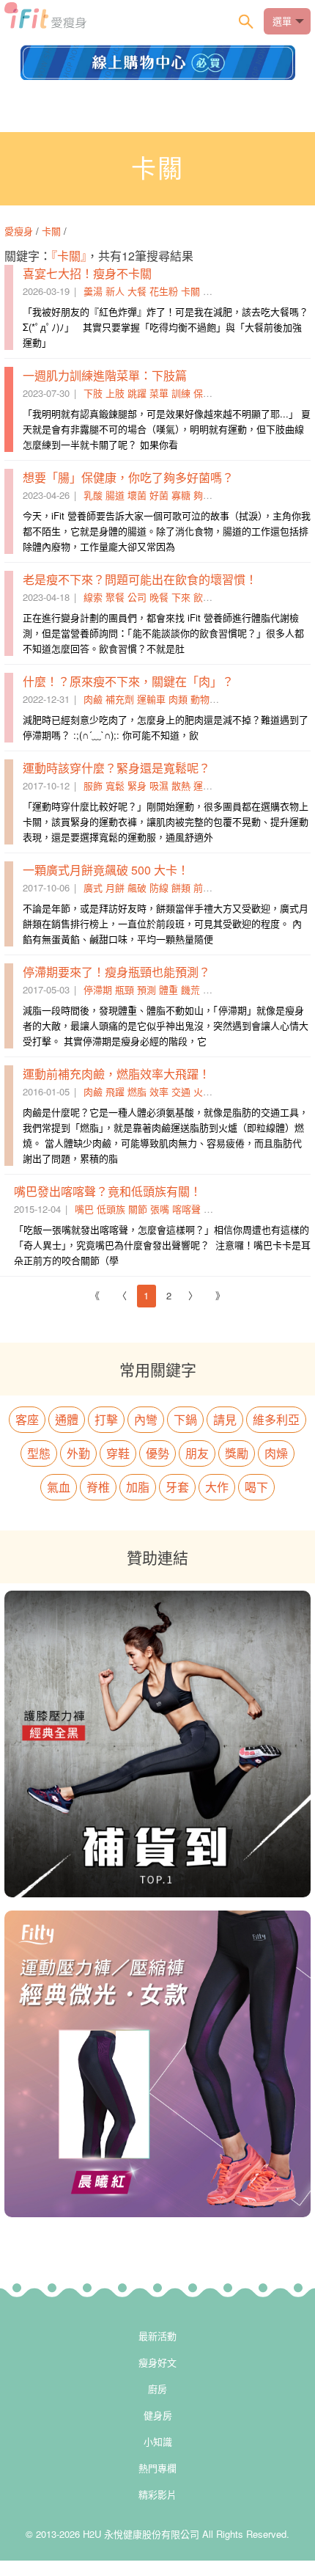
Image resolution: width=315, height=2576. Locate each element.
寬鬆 (115, 785)
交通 (181, 1091)
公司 (137, 597)
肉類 (178, 699)
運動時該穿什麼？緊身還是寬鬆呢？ (116, 768)
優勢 (157, 1453)
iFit (45, 20)
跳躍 (137, 393)
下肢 (93, 393)
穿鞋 (118, 1453)
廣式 (93, 887)
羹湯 (93, 291)
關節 (138, 1209)
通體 (67, 1419)
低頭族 (111, 1209)
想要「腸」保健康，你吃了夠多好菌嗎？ (128, 477)
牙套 (177, 1487)
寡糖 (181, 495)
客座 (27, 1419)
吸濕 (159, 785)
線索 (93, 597)
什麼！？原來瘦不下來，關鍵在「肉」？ (128, 681)
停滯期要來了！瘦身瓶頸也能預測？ (116, 972)
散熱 (181, 785)
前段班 (208, 887)
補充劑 (120, 699)
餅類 (181, 887)
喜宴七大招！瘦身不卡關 (87, 273)
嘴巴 (84, 1209)
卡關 (51, 231)
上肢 (115, 393)
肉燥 (276, 1453)
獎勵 (237, 1453)
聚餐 (115, 597)
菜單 (159, 393)
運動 (203, 785)
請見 (225, 1419)
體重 (168, 989)
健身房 (158, 2415)
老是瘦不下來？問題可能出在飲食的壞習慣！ (140, 579)
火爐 (203, 1091)
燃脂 (137, 1091)
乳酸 (93, 495)
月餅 (115, 887)
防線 (159, 887)
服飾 (93, 785)
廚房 (157, 2389)
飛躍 (115, 1091)
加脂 (138, 1487)
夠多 (203, 495)
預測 (147, 989)
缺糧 (212, 989)
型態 (39, 1453)
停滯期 (98, 989)
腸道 (115, 495)
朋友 (197, 1453)
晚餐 (159, 597)
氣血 (59, 1487)
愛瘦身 (20, 231)
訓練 (181, 393)
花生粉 (164, 291)
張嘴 (160, 1209)
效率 (159, 1091)
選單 (282, 21)
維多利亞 (276, 1419)
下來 (181, 597)
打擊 (106, 1419)
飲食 (203, 597)
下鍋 (185, 1419)
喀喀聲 (186, 1209)
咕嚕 (212, 291)
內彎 (146, 1419)
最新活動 (157, 2336)
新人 (115, 291)
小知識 (158, 2441)
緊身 (137, 785)
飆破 (137, 887)
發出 (213, 1209)
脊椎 (98, 1487)
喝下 (256, 1487)
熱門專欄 (157, 2468)
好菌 (159, 495)
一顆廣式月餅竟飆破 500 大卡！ (106, 870)
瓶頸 (125, 989)
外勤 (78, 1453)
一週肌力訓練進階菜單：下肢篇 (105, 375)
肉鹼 (93, 699)
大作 (217, 1487)
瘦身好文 (157, 2362)
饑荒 (190, 989)
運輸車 (151, 699)
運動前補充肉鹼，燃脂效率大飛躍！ (116, 1074)
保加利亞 (212, 393)
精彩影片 (157, 2494)
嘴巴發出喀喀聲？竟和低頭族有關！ (108, 1191)
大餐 (137, 291)
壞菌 (137, 495)
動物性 (205, 699)
